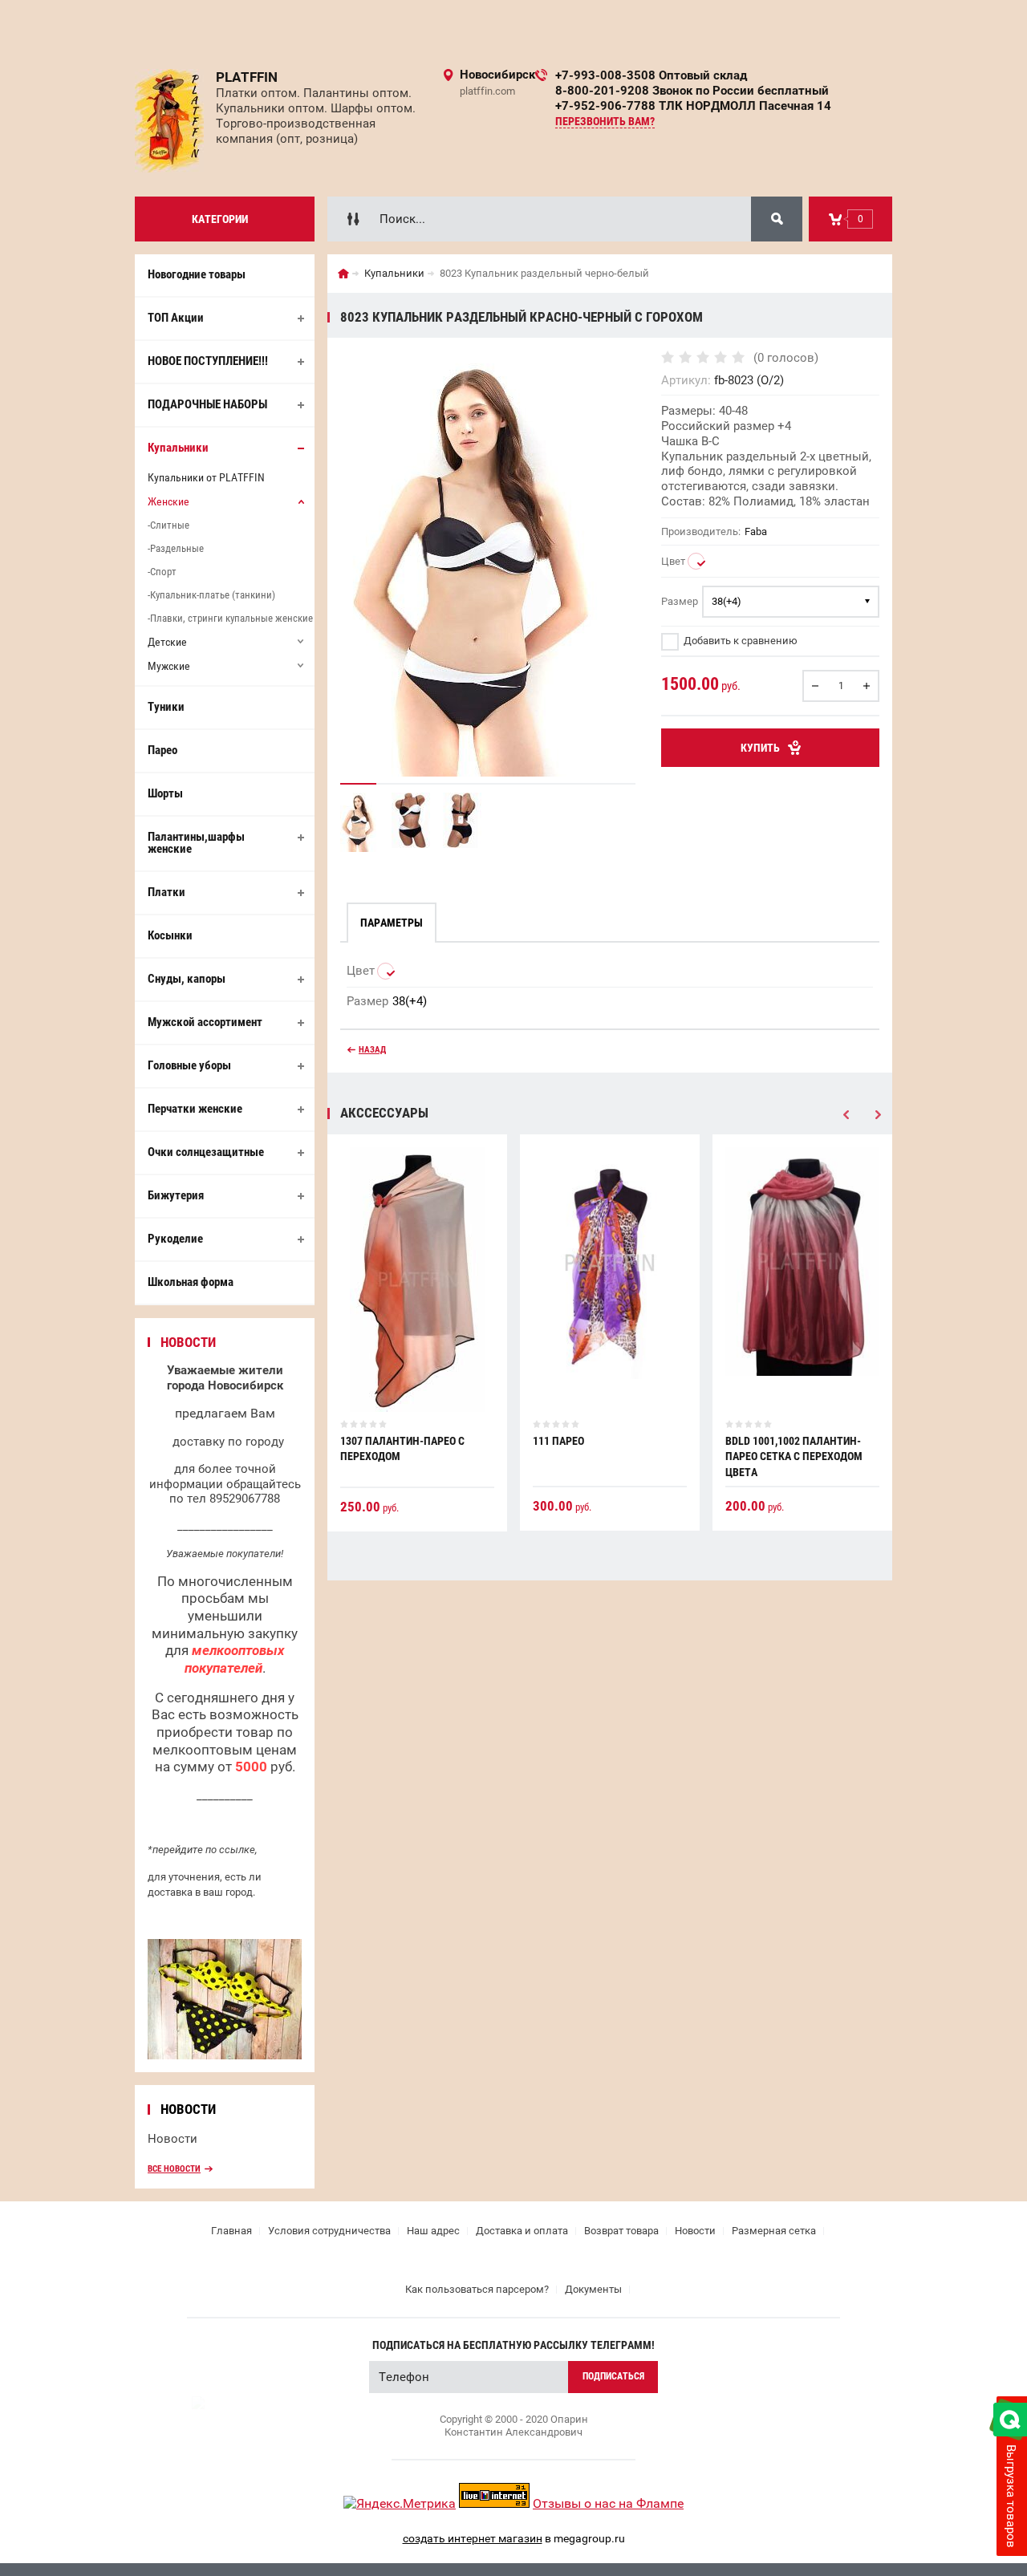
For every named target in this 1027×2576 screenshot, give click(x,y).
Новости (173, 2139)
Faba (756, 531)
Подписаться (613, 2376)
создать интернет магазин (473, 2538)
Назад (372, 1050)
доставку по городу (228, 1442)
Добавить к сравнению (739, 641)
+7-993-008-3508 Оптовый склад (651, 75)
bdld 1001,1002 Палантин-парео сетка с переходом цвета (794, 1456)
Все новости (174, 2169)
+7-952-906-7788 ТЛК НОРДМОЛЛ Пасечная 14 (693, 106)
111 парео (558, 1441)
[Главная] (343, 274)
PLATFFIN (247, 77)
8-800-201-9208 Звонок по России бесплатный (692, 91)
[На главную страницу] (169, 121)
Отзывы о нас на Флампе (608, 2503)
